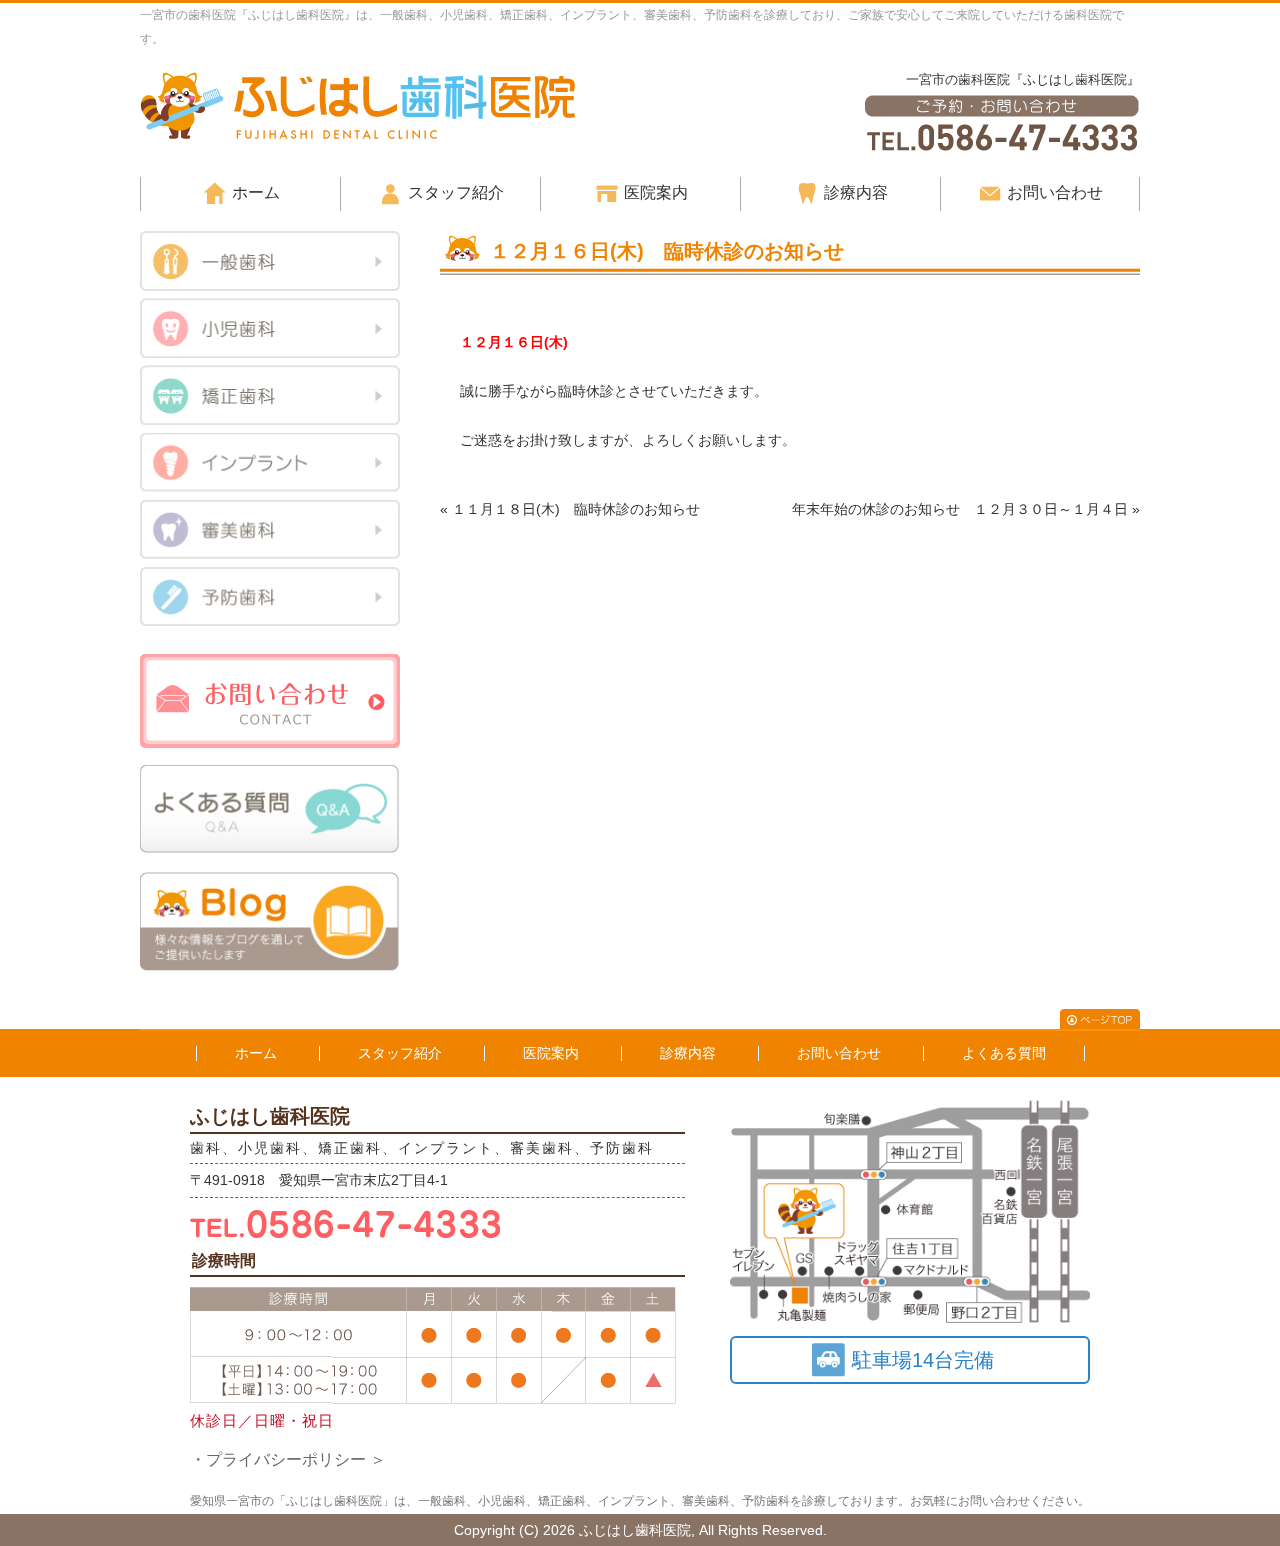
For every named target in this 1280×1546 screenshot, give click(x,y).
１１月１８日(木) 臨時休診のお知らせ (576, 509)
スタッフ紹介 (456, 192)
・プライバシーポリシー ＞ (288, 1459)
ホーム (256, 192)
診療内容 (856, 192)
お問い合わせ (1055, 192)
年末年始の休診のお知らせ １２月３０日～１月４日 (960, 509)
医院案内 (656, 192)
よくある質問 (1004, 1053)
